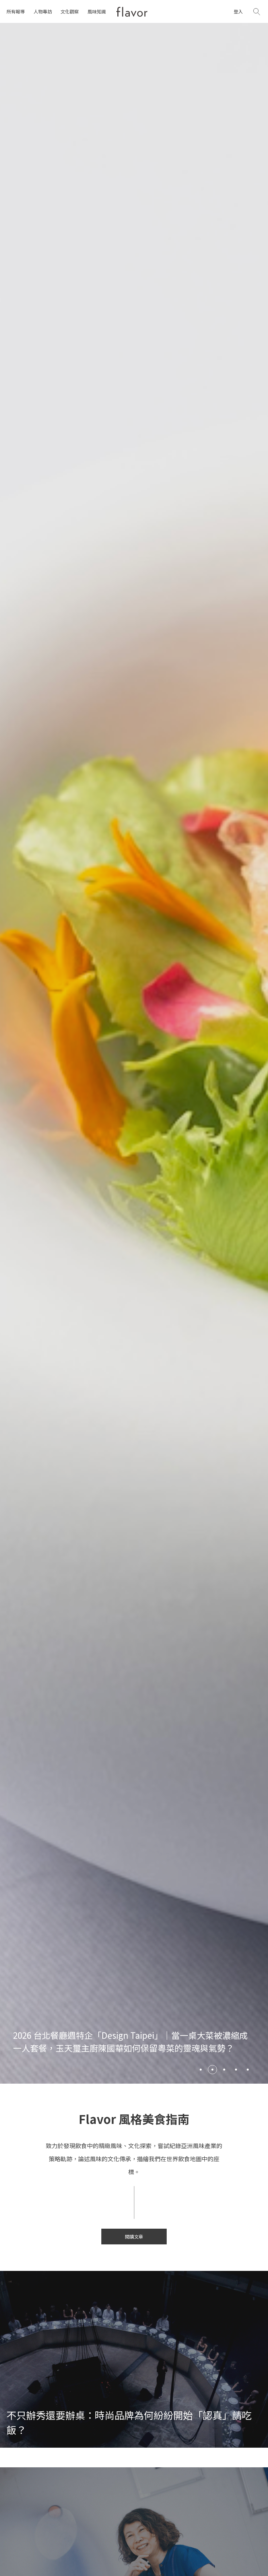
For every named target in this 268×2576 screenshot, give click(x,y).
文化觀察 (70, 11)
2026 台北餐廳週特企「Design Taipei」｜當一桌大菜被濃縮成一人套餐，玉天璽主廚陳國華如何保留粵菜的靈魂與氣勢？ (130, 2041)
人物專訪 (43, 11)
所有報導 (16, 11)
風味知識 (97, 11)
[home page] (132, 12)
